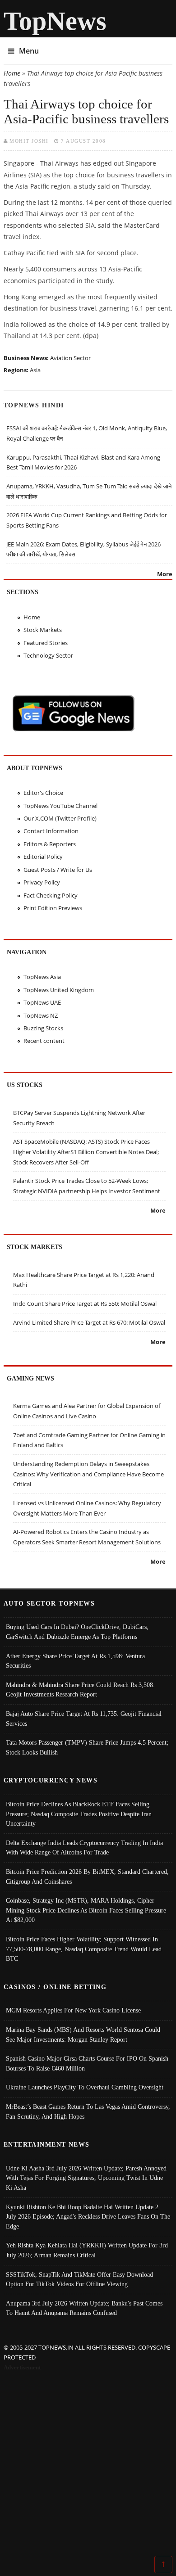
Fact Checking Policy (51, 895)
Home (12, 73)
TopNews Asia (42, 977)
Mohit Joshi (29, 141)
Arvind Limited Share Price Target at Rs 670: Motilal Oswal (89, 1322)
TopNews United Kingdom (59, 990)
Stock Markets (43, 630)
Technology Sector (48, 655)
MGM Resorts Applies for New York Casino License (73, 2010)
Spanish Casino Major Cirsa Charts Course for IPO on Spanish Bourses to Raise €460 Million (87, 2063)
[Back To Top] (163, 2564)
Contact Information (51, 831)
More (165, 574)
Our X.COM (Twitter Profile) (60, 818)
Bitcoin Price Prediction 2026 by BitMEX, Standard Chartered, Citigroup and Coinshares (87, 1877)
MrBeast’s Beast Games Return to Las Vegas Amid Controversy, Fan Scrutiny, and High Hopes (88, 2111)
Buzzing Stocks (43, 1028)
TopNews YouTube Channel (60, 806)
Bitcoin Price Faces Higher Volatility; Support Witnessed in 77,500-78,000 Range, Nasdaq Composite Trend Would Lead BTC (84, 1949)
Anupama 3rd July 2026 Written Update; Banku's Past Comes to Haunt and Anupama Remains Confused (84, 2308)
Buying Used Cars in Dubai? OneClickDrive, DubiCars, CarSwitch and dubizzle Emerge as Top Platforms (77, 1632)
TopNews (55, 21)
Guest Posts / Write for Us (58, 870)
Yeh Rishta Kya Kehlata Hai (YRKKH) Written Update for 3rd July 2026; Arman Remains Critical (87, 2250)
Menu (29, 51)
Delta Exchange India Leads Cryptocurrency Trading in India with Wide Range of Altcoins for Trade (84, 1848)
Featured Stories (46, 643)
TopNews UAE (42, 1002)
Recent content (44, 1041)
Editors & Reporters (50, 844)
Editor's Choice (43, 793)
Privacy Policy (42, 882)
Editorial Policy (43, 857)
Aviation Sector (70, 358)
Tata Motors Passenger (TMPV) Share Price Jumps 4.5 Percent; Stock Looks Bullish (87, 1747)
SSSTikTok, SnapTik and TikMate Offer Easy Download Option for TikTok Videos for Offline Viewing (79, 2279)
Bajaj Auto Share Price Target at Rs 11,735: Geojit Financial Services (84, 1719)
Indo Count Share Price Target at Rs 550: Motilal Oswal (85, 1304)
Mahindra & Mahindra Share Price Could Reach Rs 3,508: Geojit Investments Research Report (80, 1690)
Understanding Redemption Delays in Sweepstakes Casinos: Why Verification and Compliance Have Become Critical (88, 1474)
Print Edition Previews (53, 908)
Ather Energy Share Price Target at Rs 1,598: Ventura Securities (75, 1661)
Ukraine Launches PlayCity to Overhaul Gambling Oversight (85, 2087)
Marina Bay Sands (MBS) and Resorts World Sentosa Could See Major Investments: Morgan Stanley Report (83, 2035)
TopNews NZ (41, 1015)
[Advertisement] (88, 2465)
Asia (35, 370)
